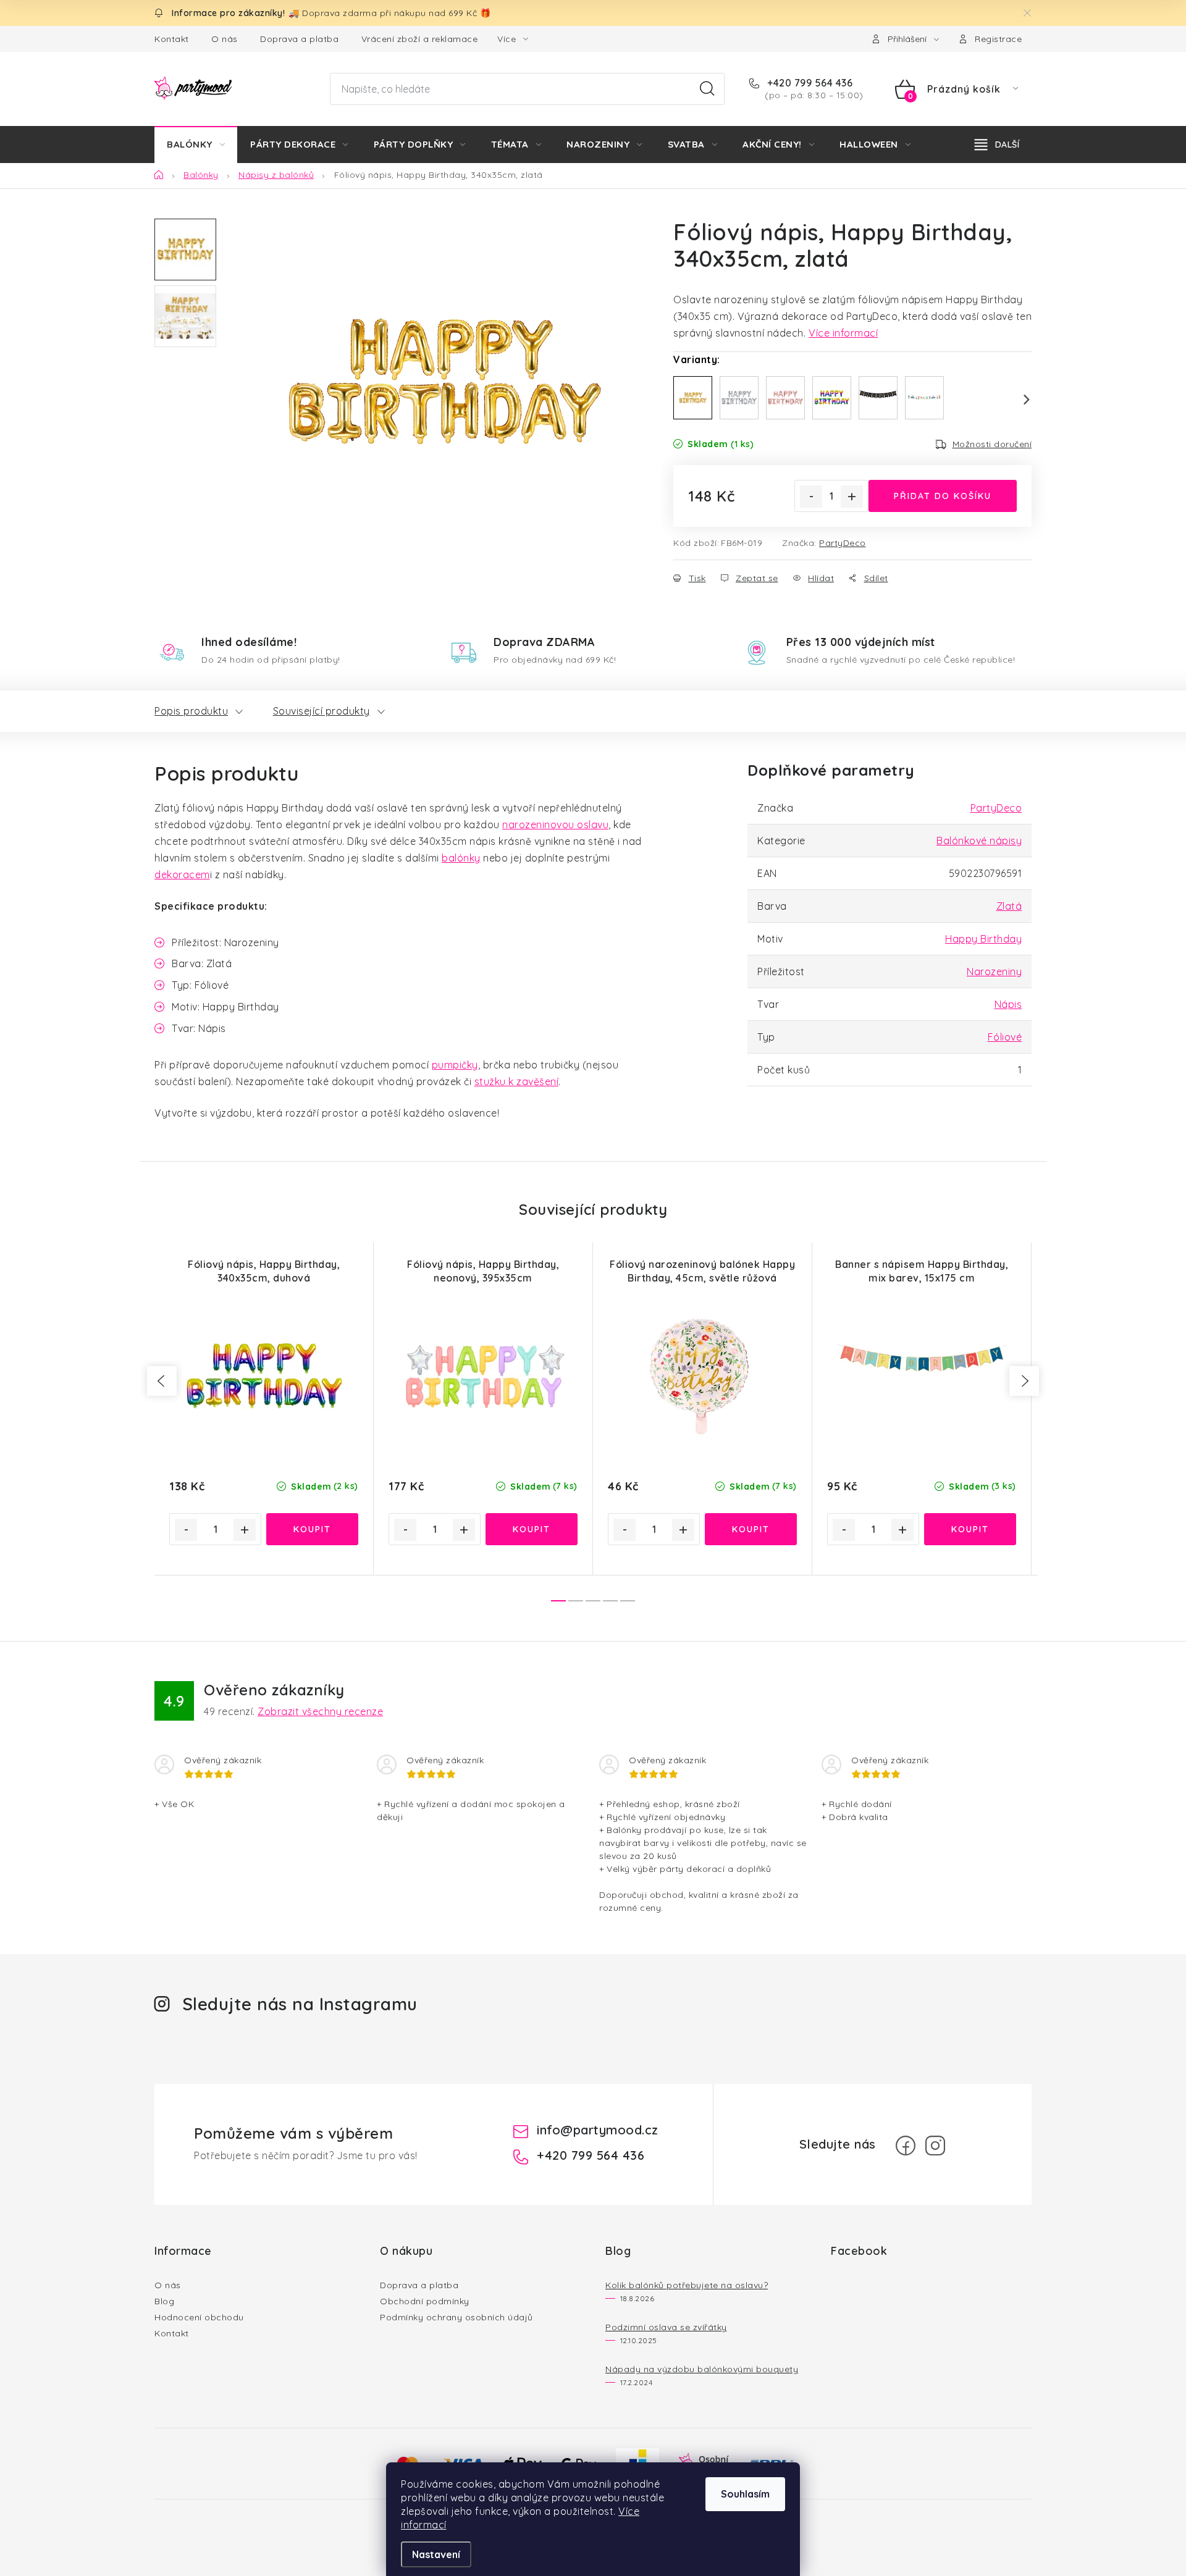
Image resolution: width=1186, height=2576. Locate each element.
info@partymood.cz (598, 2130)
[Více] (997, 145)
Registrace (998, 39)
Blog (164, 2301)
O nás (225, 39)
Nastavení (436, 2554)
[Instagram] (935, 2146)
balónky (461, 858)
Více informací (843, 333)
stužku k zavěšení (517, 1081)
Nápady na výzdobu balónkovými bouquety (702, 2369)
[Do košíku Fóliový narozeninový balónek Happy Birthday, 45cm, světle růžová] (751, 1529)
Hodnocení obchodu (199, 2317)
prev (162, 1381)
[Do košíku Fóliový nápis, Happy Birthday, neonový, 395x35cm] (532, 1529)
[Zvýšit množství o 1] (852, 497)
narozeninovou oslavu (555, 824)
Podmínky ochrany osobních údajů (456, 2317)
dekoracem (182, 875)
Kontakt (172, 39)
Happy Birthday (983, 939)
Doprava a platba (299, 39)
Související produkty (322, 711)
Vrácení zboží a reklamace (420, 39)
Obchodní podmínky (425, 2301)
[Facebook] (906, 2146)
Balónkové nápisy (979, 841)
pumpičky (455, 1065)
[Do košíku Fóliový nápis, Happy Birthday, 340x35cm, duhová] (312, 1529)
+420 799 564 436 (809, 83)
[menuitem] (196, 145)
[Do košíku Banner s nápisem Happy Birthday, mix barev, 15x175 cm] (970, 1529)
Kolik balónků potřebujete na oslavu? (687, 2285)
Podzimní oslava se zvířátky (666, 2327)
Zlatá (1009, 906)
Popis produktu (191, 711)
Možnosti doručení (992, 444)
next (1024, 1381)
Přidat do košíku (943, 496)
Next (1019, 400)
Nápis (1008, 1004)
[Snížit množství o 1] (811, 497)
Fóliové (1005, 1037)
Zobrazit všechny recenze (320, 1711)
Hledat (707, 89)
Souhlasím (745, 2494)
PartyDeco (843, 543)
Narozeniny (994, 971)
